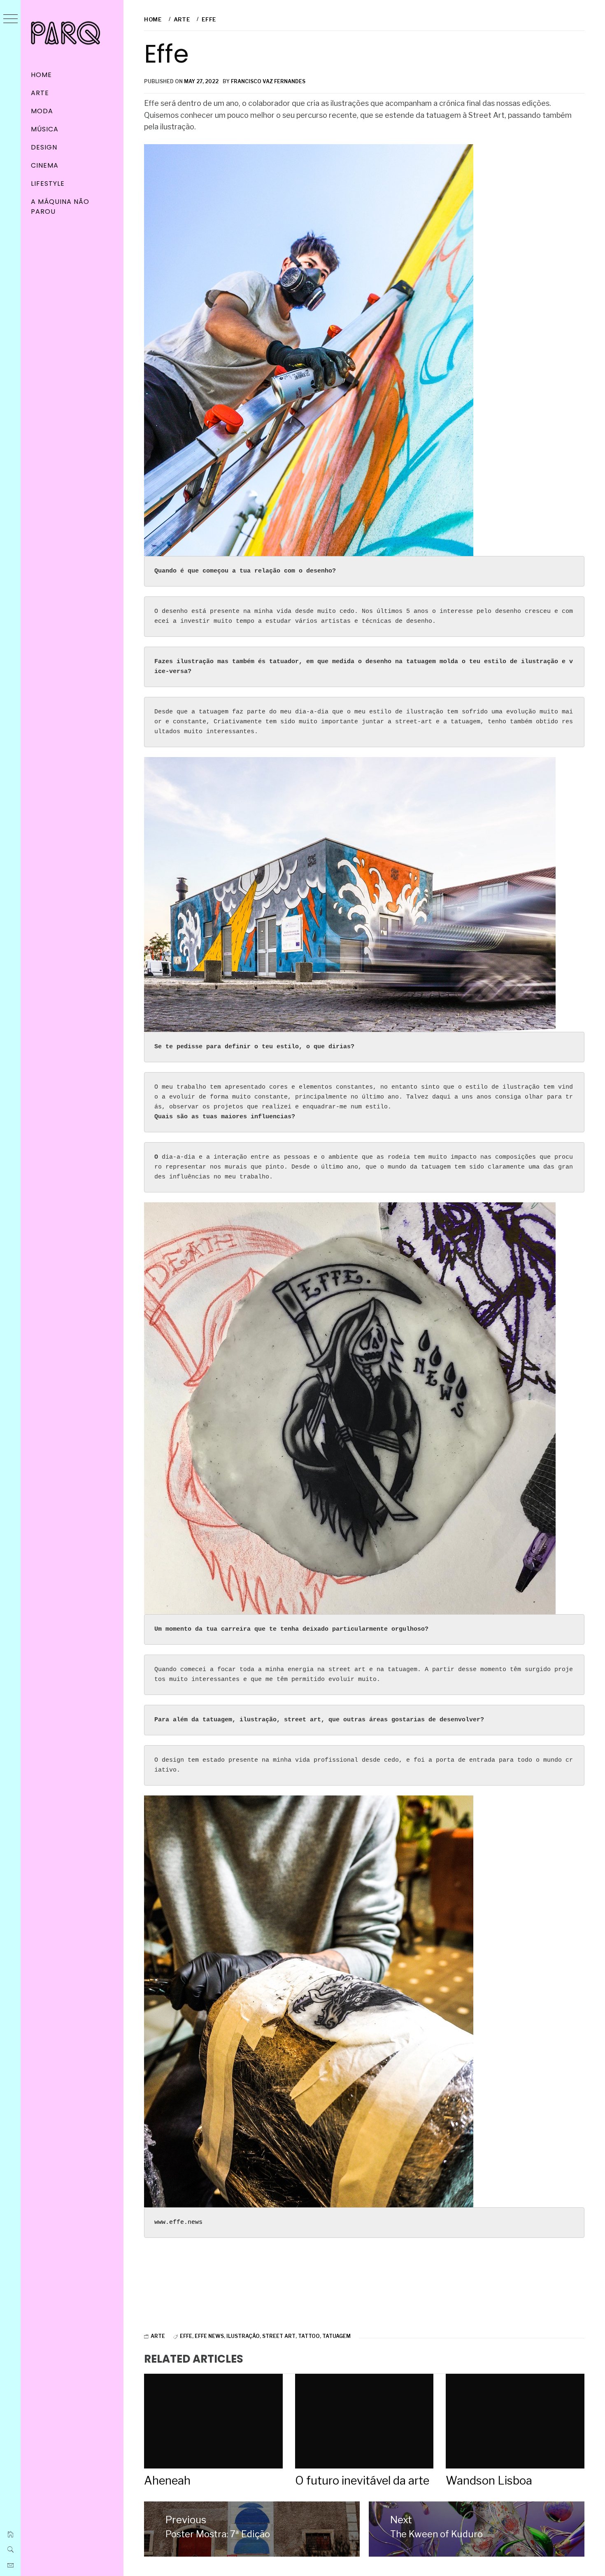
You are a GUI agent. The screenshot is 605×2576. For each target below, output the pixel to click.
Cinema (45, 165)
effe (186, 2336)
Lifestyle (48, 183)
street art (279, 2336)
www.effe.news (178, 2222)
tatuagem (336, 2336)
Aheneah (167, 2481)
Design (44, 147)
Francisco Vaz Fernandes (268, 81)
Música (45, 129)
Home (41, 75)
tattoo (309, 2336)
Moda (42, 111)
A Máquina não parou (60, 207)
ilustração (243, 2336)
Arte (40, 93)
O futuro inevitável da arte (362, 2481)
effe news (209, 2336)
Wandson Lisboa (489, 2481)
